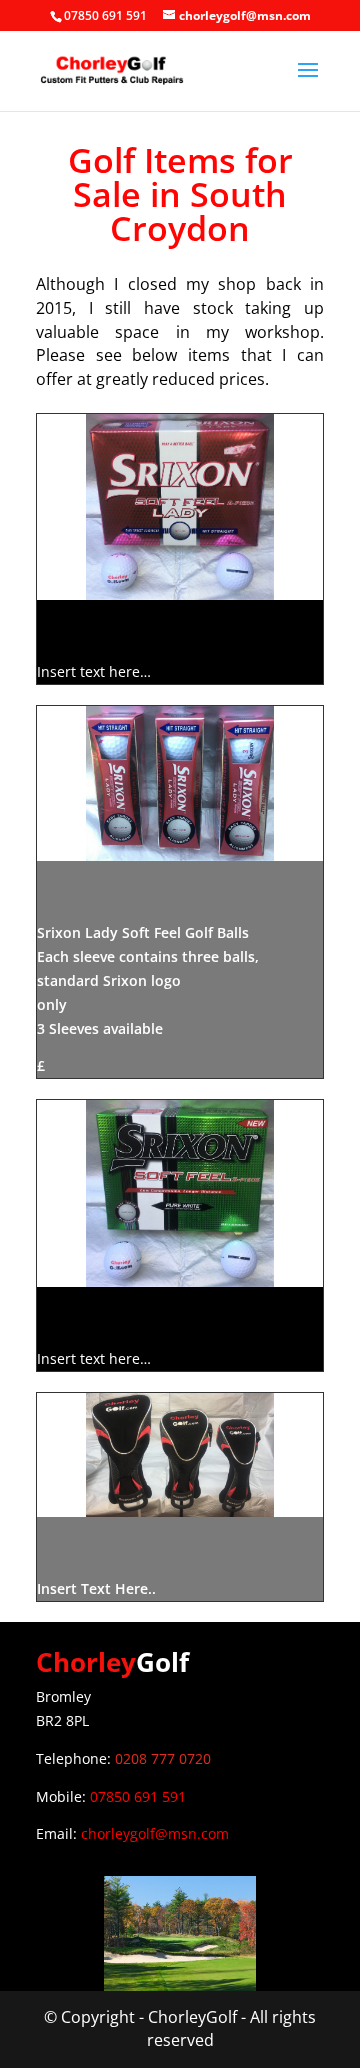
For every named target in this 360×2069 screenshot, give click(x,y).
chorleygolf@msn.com (155, 1833)
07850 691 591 (138, 1796)
